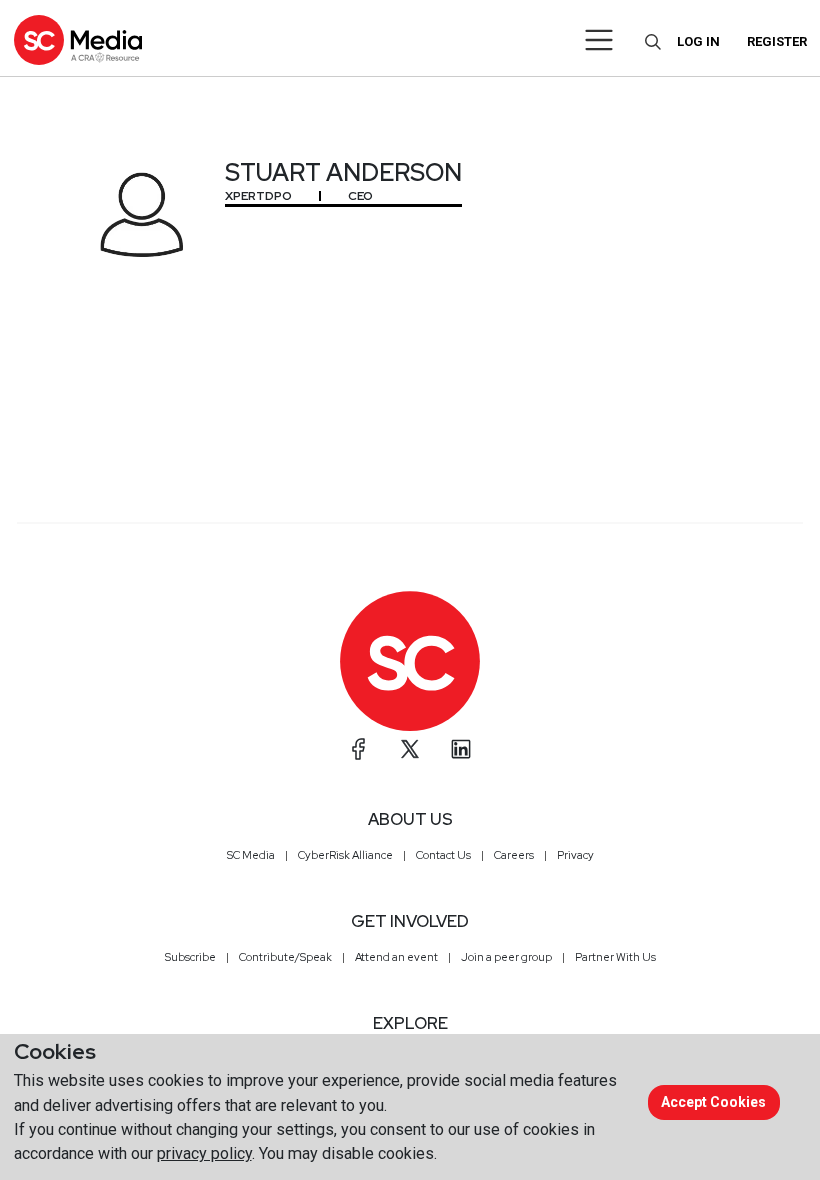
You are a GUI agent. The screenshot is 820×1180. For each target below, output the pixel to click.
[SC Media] (78, 39)
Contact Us (443, 855)
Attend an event (396, 957)
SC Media (251, 855)
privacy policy (204, 1153)
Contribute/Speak (285, 957)
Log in (698, 41)
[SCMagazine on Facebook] (359, 749)
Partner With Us (615, 957)
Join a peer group (506, 957)
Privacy (575, 855)
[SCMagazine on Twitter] (410, 749)
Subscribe (190, 957)
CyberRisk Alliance (345, 855)
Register (777, 41)
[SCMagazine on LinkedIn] (461, 749)
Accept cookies (713, 1102)
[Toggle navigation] (599, 40)
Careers (514, 855)
